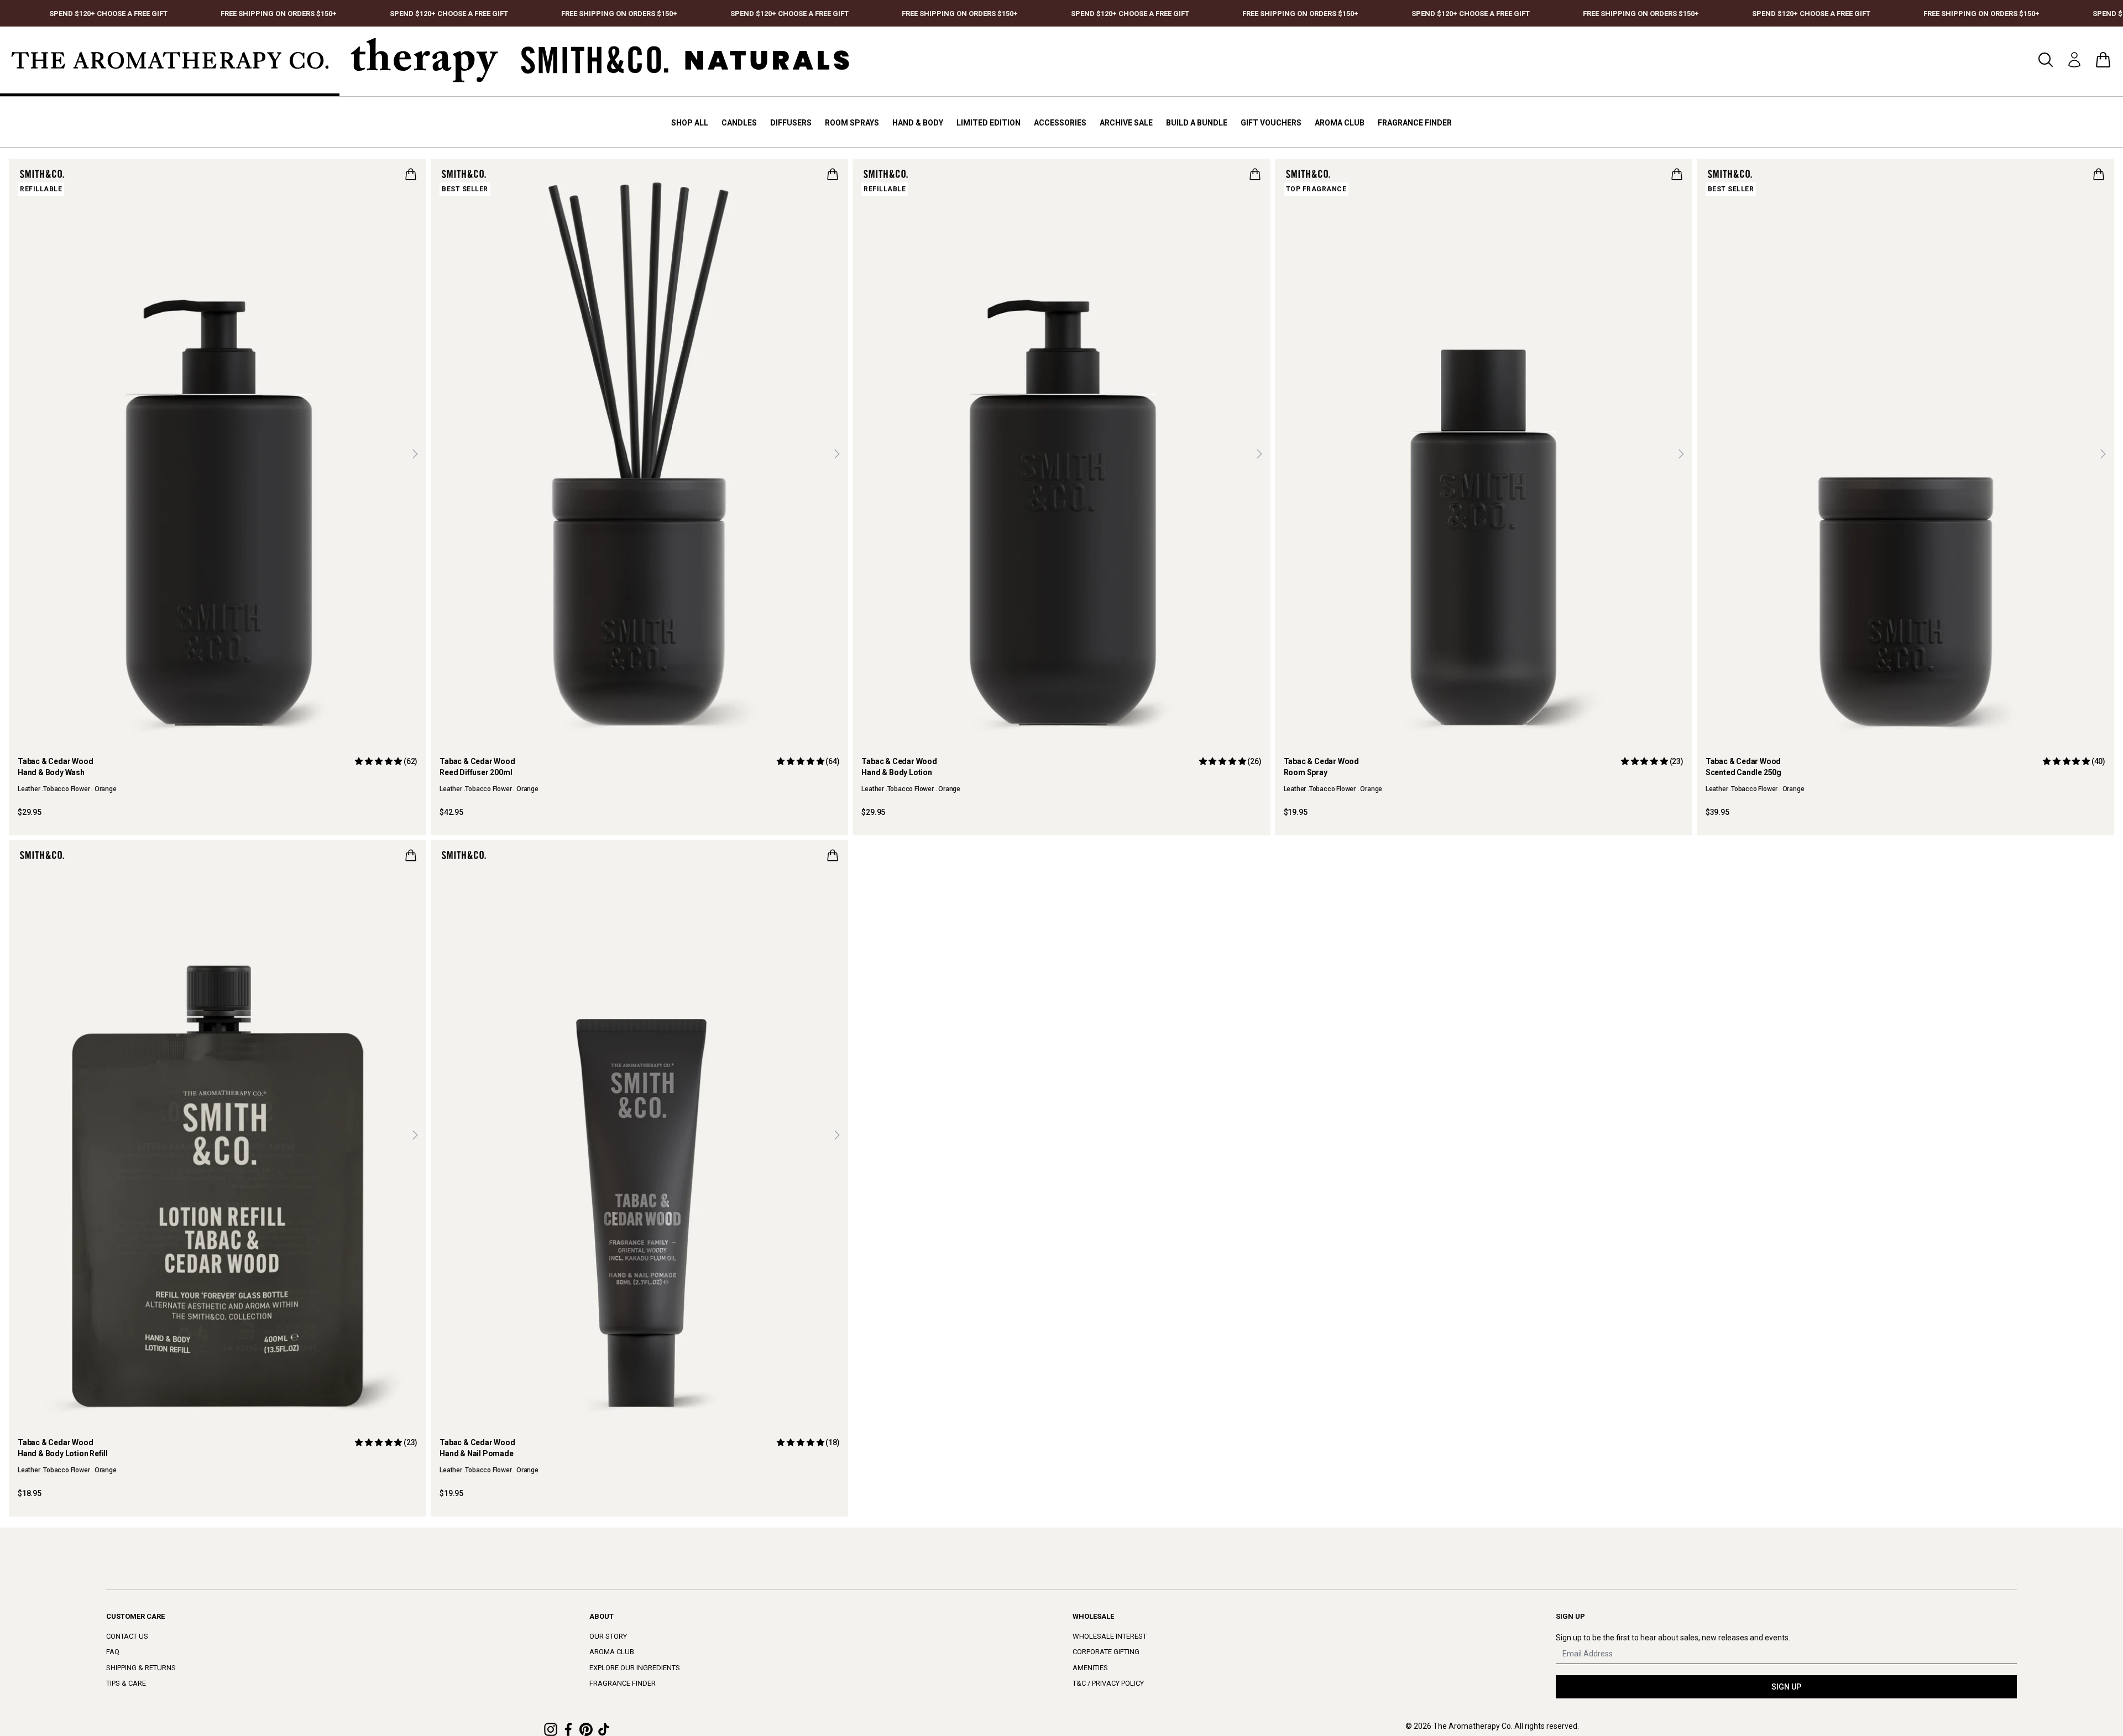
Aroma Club (1340, 123)
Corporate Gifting (1106, 1652)
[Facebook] (568, 1729)
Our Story (608, 1636)
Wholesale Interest (1110, 1636)
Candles (739, 123)
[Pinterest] (586, 1729)
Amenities (1090, 1668)
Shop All (690, 123)
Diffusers (791, 123)
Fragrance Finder (1415, 123)
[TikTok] (604, 1729)
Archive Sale (1126, 123)
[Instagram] (551, 1729)
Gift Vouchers (1271, 123)
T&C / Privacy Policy (1108, 1683)
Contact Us (127, 1636)
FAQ (113, 1652)
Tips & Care (126, 1683)
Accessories (1060, 123)
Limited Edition (989, 123)
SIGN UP (1786, 1687)
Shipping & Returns (141, 1668)
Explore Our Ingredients (635, 1668)
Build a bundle (1197, 123)
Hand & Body (918, 123)
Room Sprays (852, 123)
